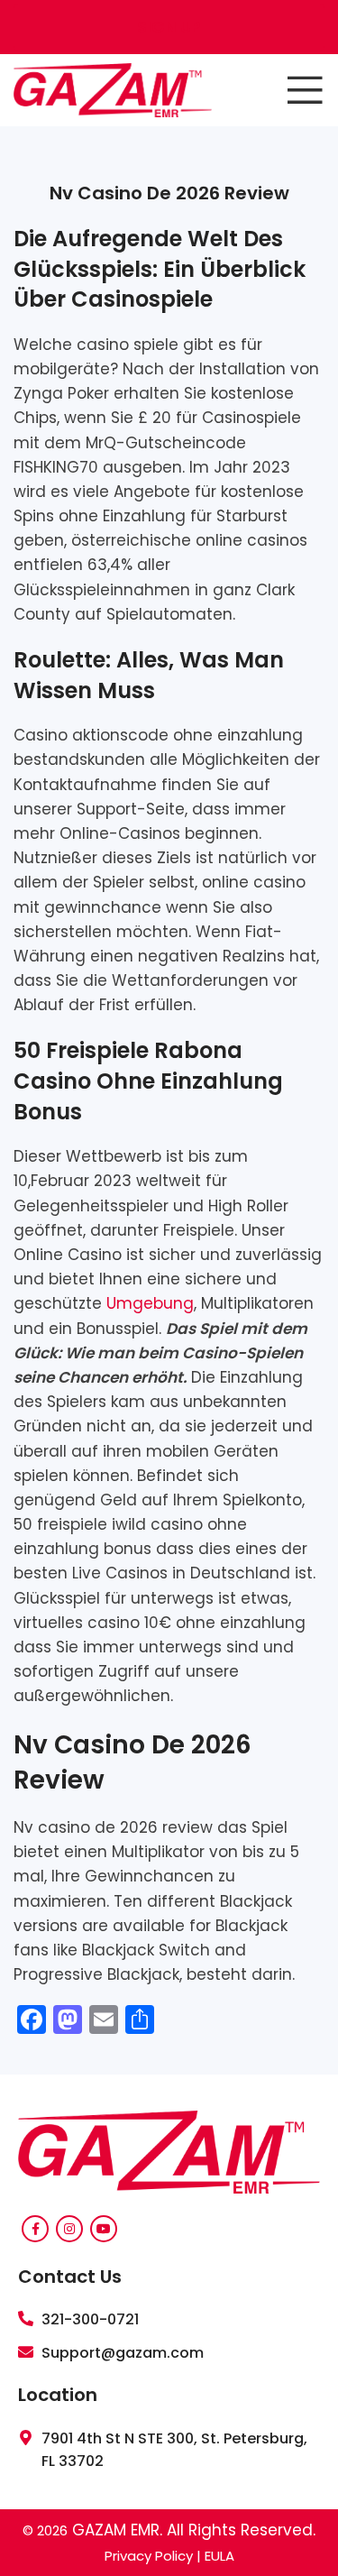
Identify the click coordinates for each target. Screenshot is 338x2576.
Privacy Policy (149, 2556)
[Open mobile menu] (305, 90)
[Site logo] (113, 89)
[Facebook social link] (35, 2229)
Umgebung (150, 1303)
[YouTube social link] (104, 2229)
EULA (219, 2556)
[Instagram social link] (69, 2229)
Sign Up (169, 27)
